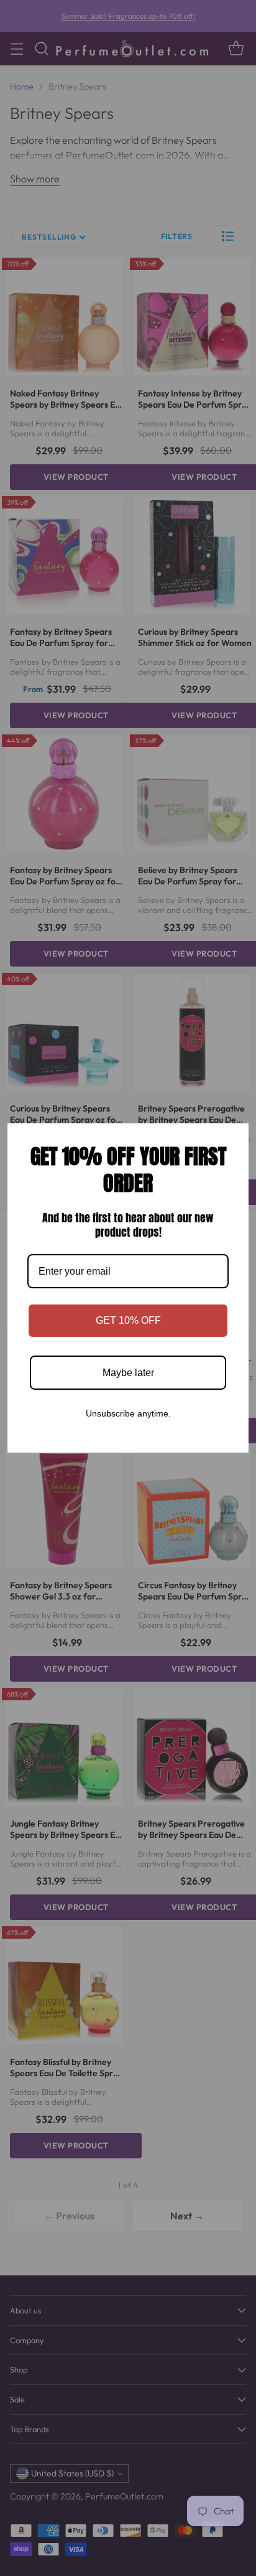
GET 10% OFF (128, 1320)
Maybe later (128, 1373)
